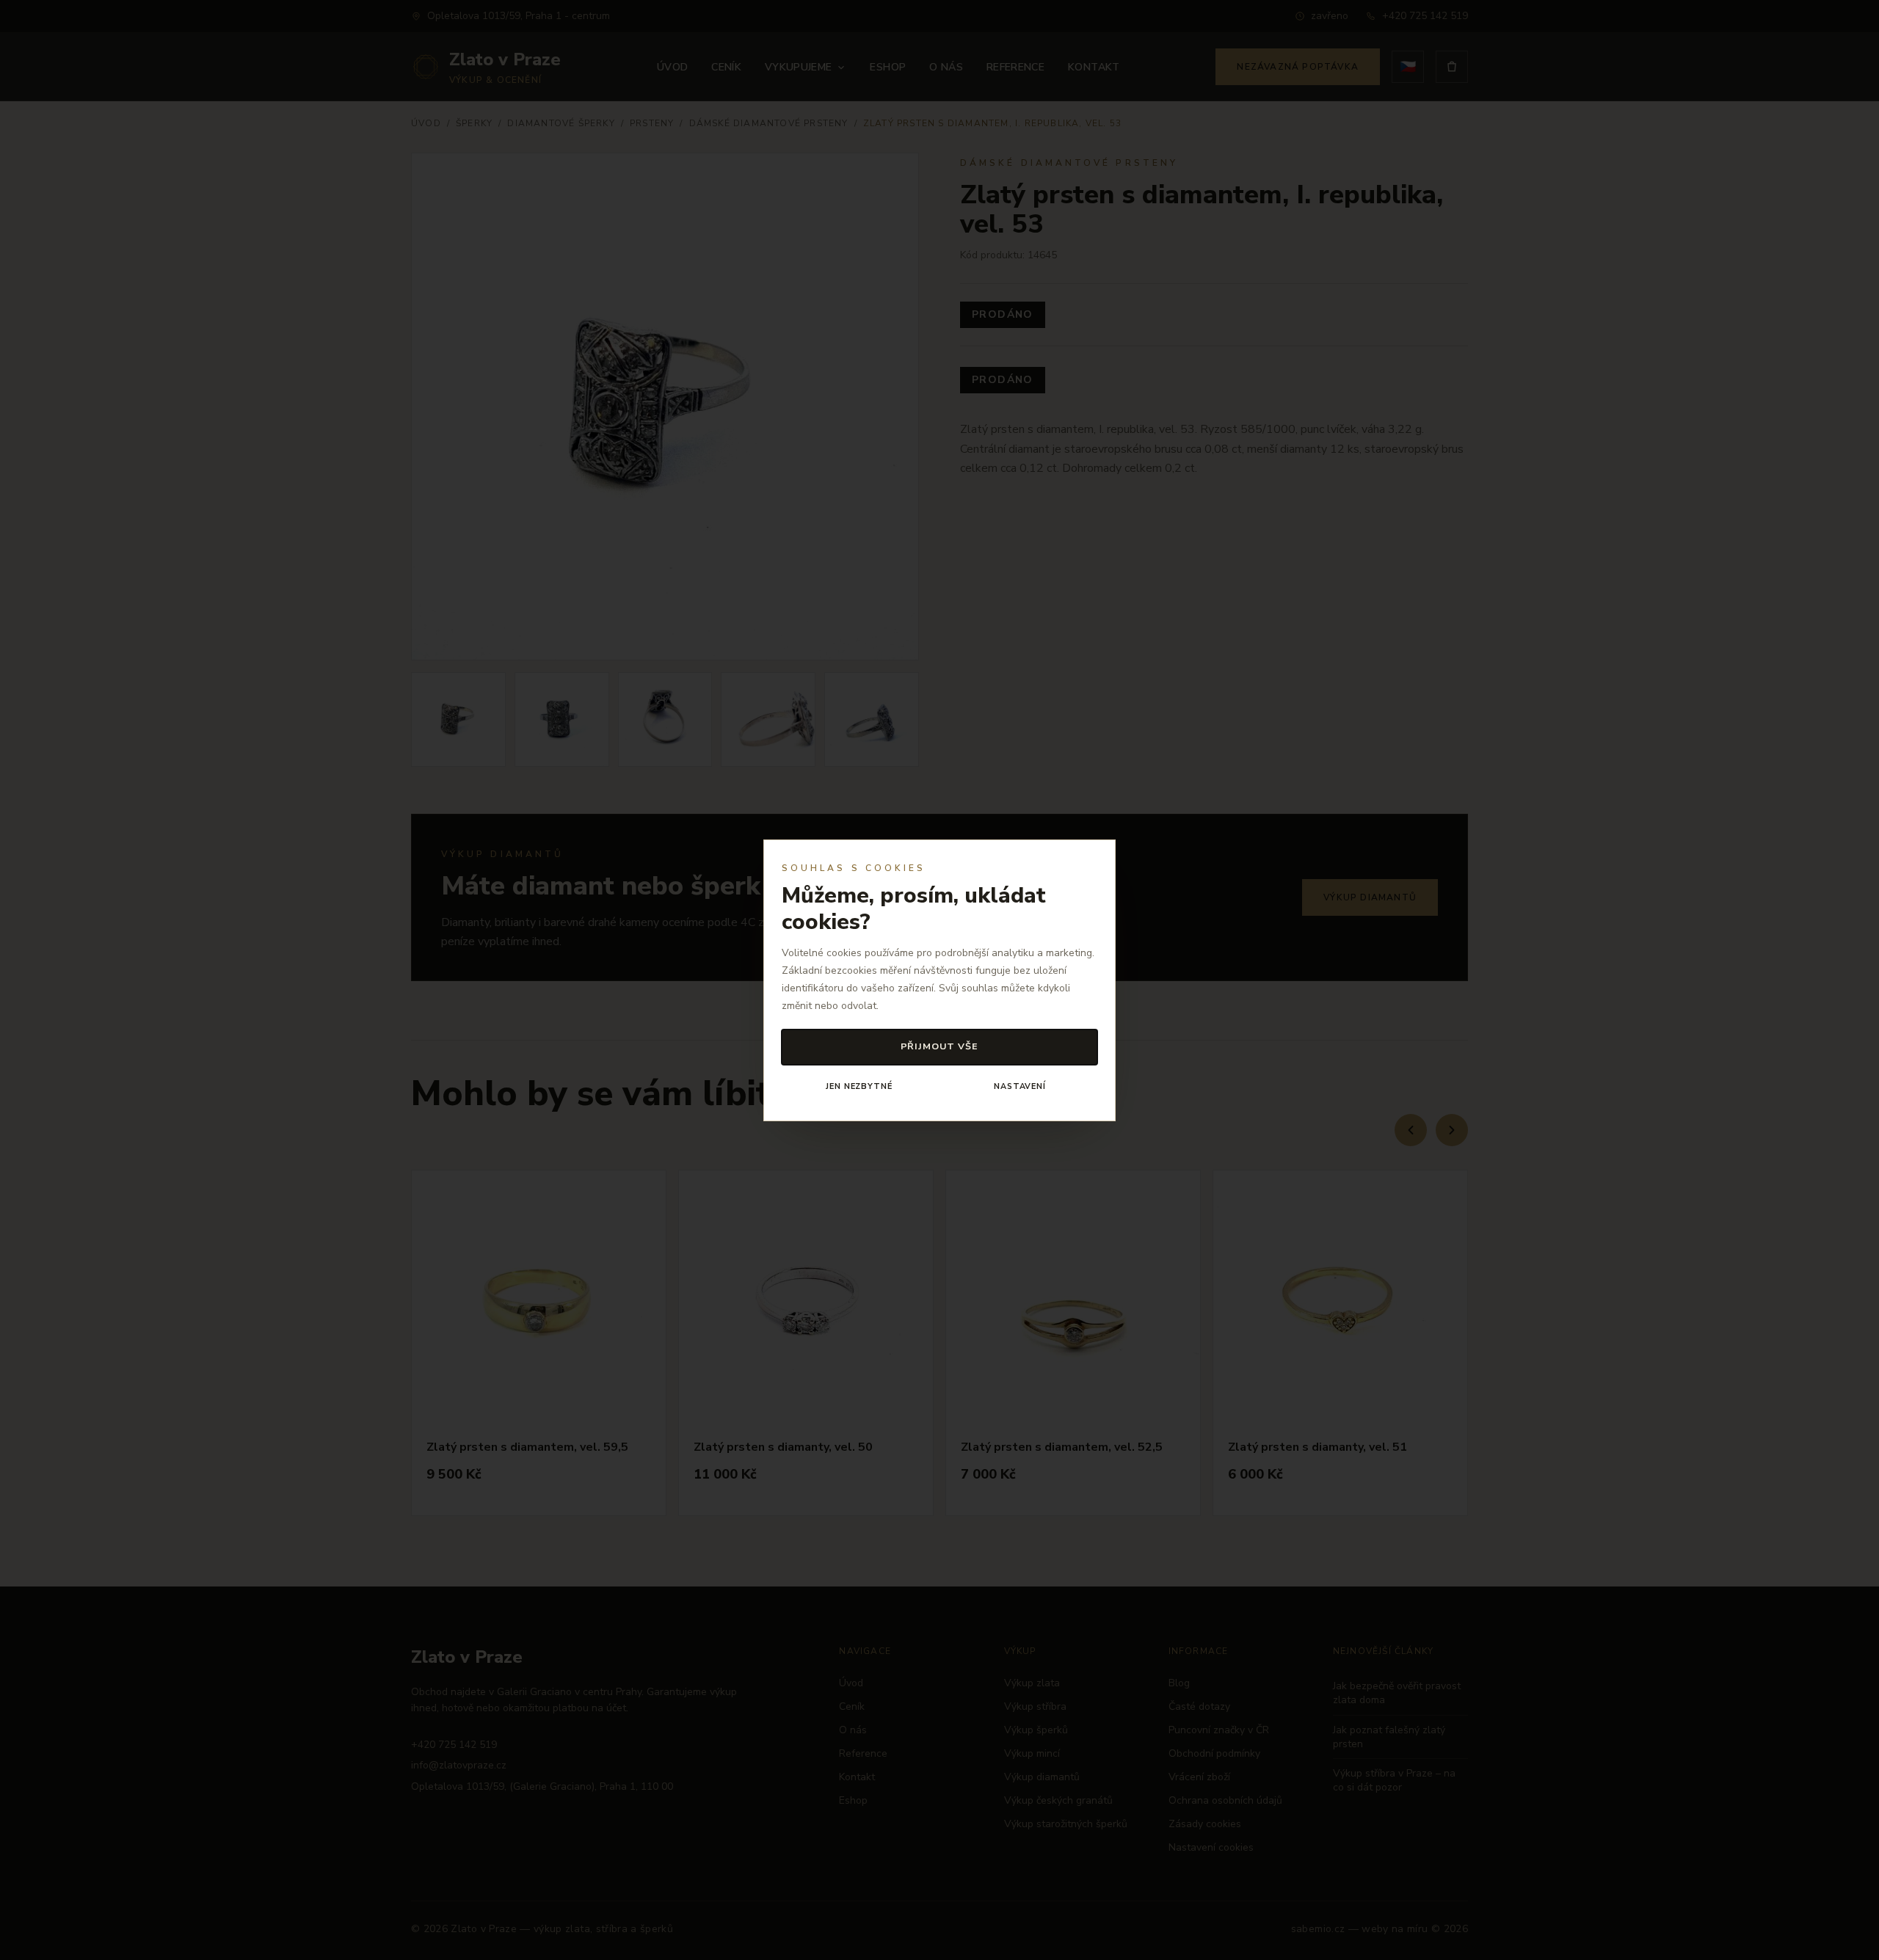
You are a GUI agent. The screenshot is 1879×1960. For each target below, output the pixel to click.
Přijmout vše (940, 1046)
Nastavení (1020, 1086)
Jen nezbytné (859, 1086)
